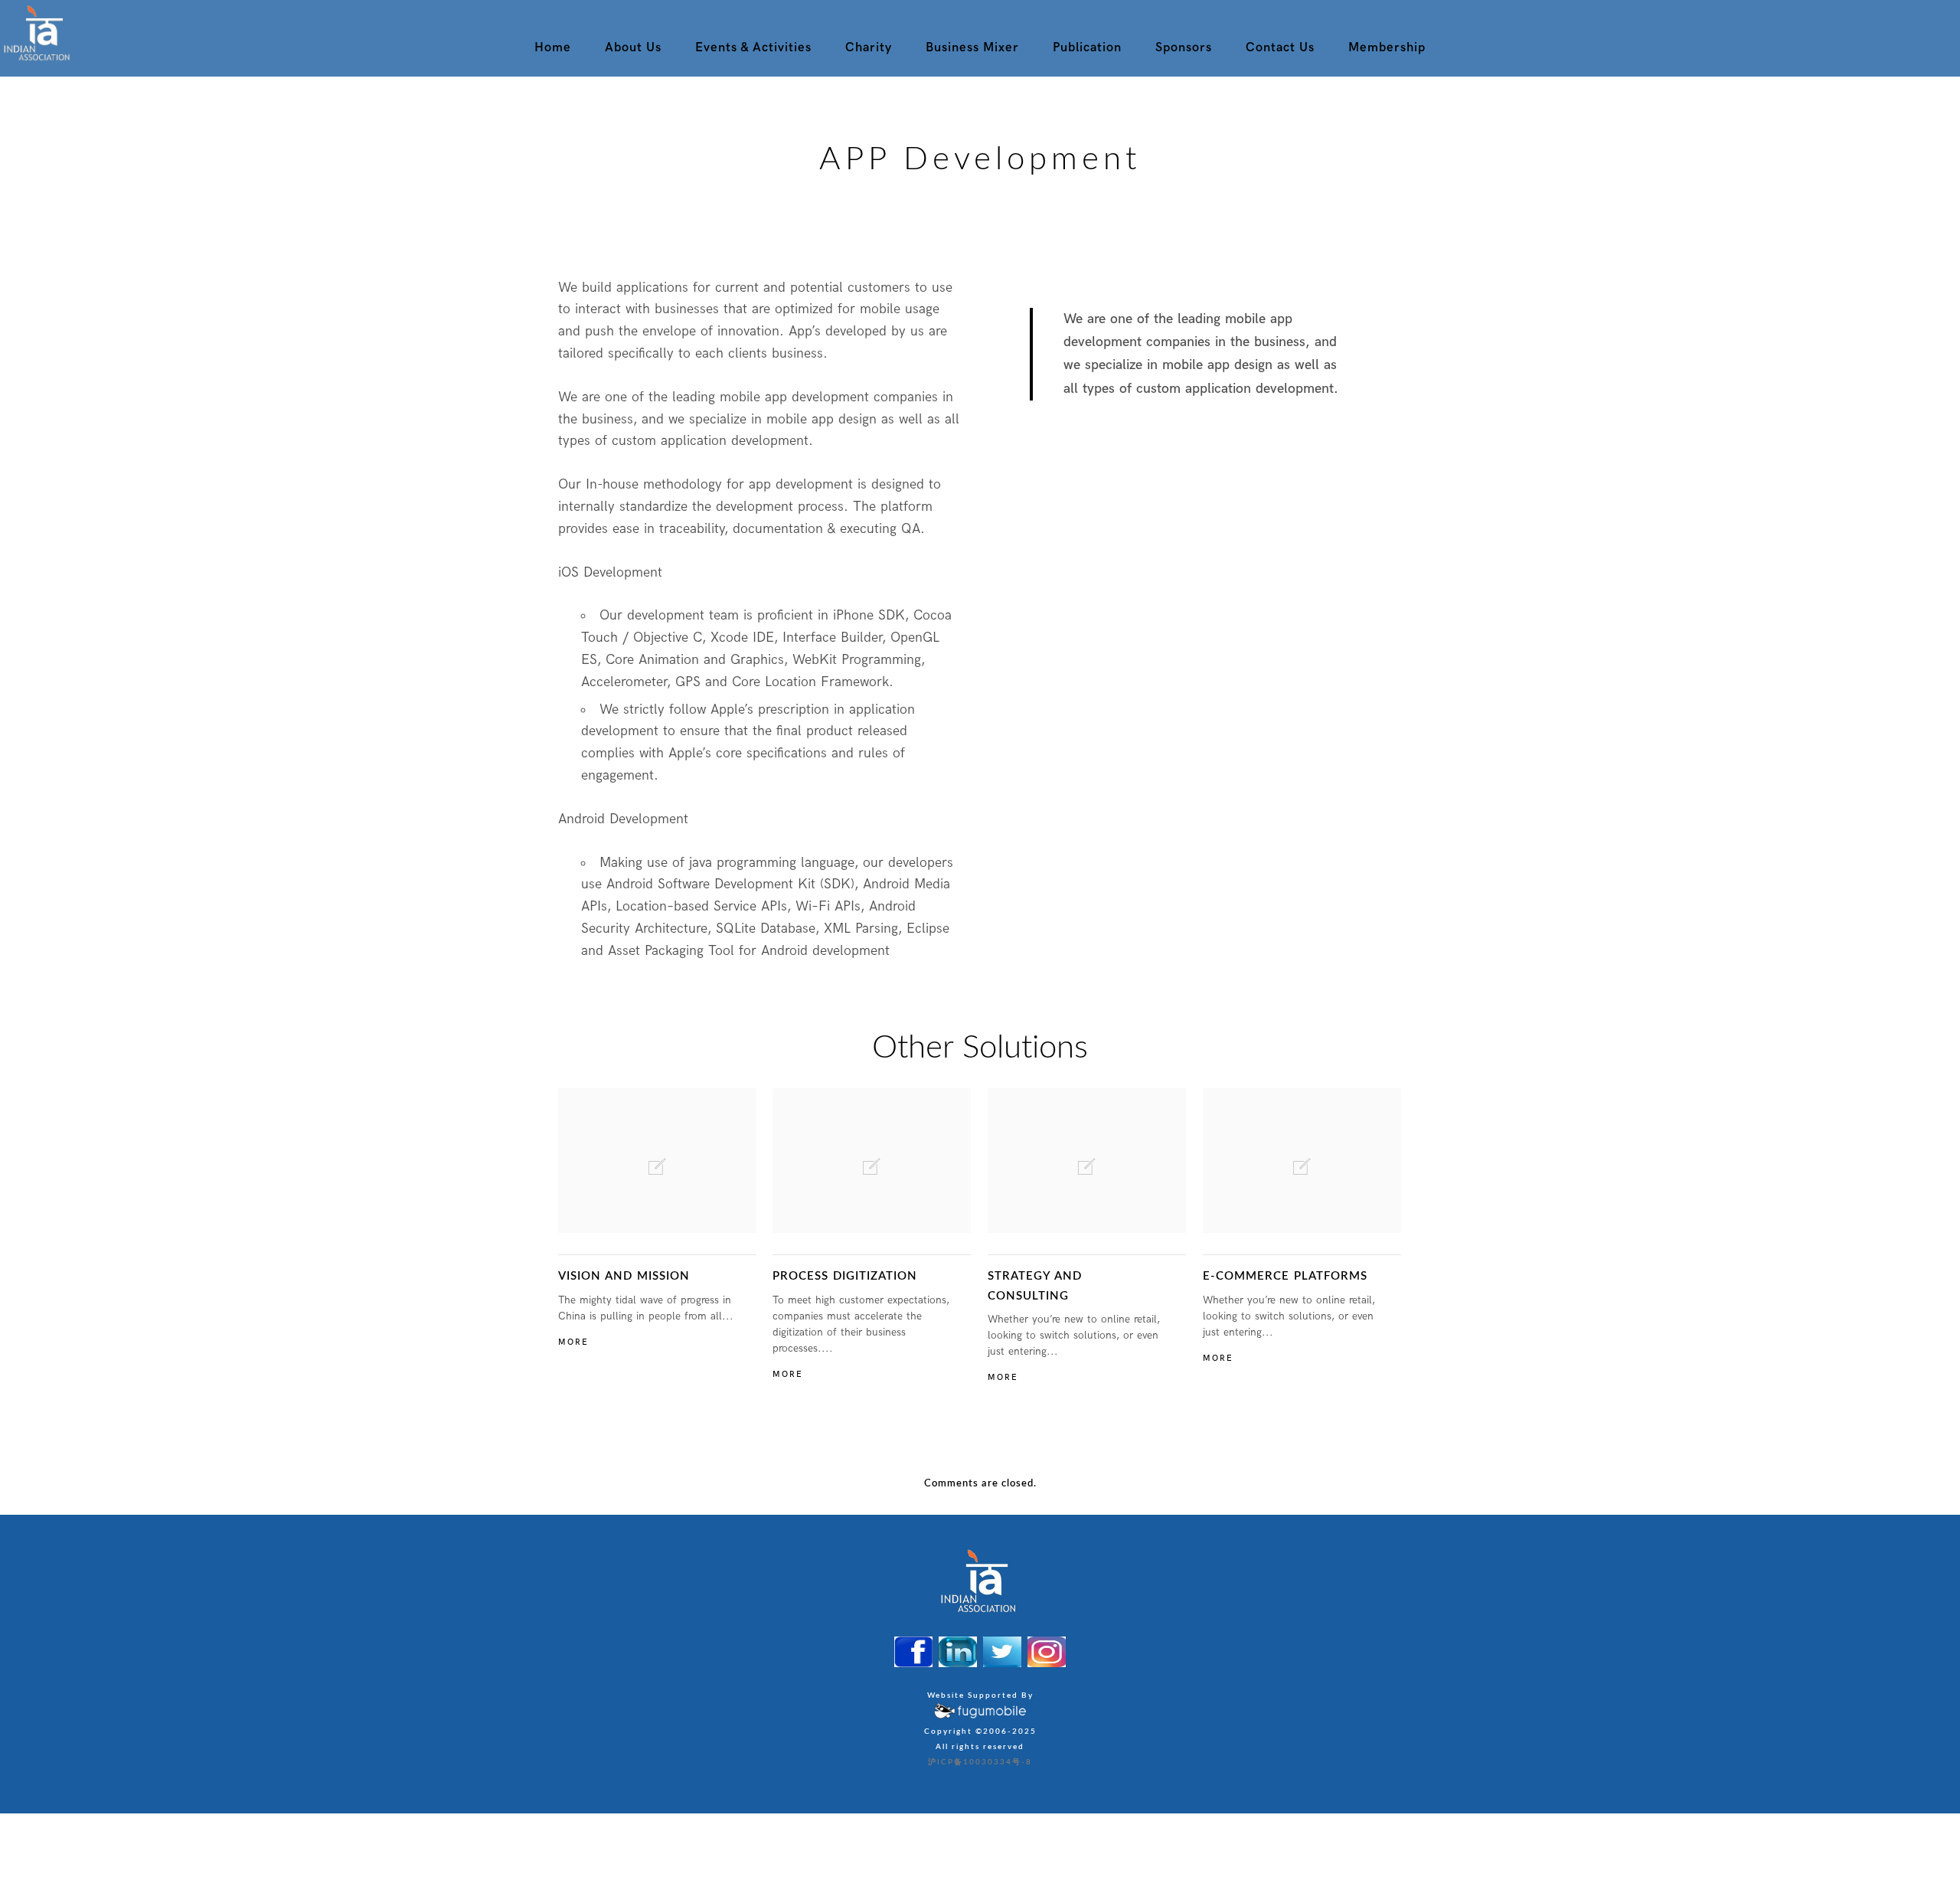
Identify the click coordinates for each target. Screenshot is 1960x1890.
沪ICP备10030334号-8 (980, 1762)
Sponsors (1184, 47)
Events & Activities (753, 47)
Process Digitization (845, 1276)
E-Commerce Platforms (1285, 1276)
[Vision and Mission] (657, 1161)
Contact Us (1280, 47)
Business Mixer (972, 47)
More (573, 1342)
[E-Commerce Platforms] (1302, 1161)
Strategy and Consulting (1035, 1286)
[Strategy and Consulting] (1087, 1161)
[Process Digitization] (872, 1161)
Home (553, 47)
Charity (869, 47)
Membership (1387, 47)
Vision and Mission (624, 1276)
